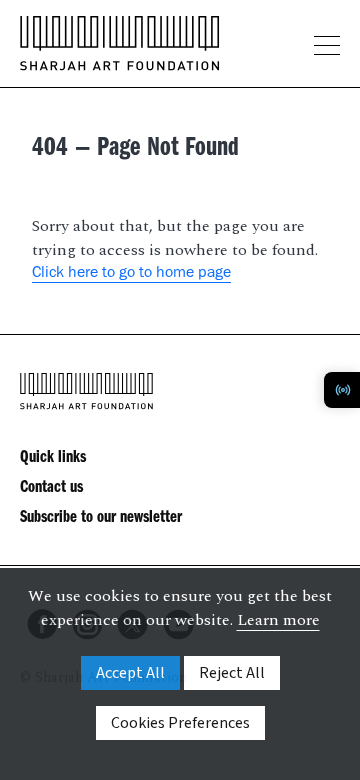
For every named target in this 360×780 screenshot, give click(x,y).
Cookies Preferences (180, 723)
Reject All (232, 673)
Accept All (130, 673)
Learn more (278, 620)
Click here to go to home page (131, 274)
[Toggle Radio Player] (342, 390)
